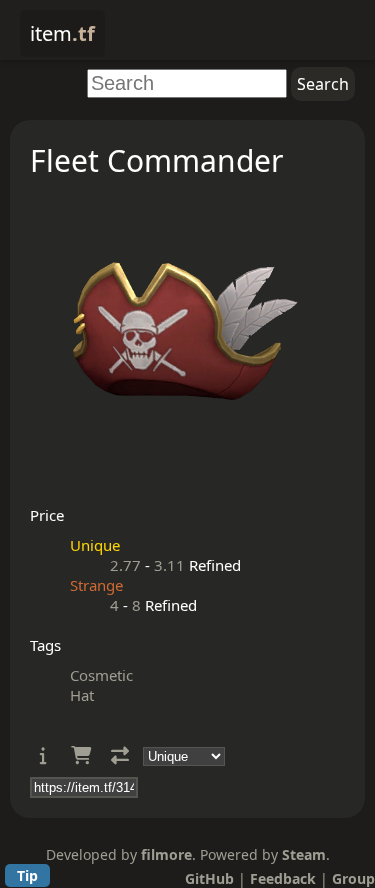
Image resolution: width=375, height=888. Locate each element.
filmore (166, 854)
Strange (96, 585)
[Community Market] (81, 755)
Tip (27, 875)
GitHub (209, 878)
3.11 (169, 565)
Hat (82, 695)
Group (353, 878)
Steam (304, 854)
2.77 (125, 565)
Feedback (283, 878)
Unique (95, 545)
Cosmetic (101, 675)
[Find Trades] (120, 755)
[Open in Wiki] (43, 755)
